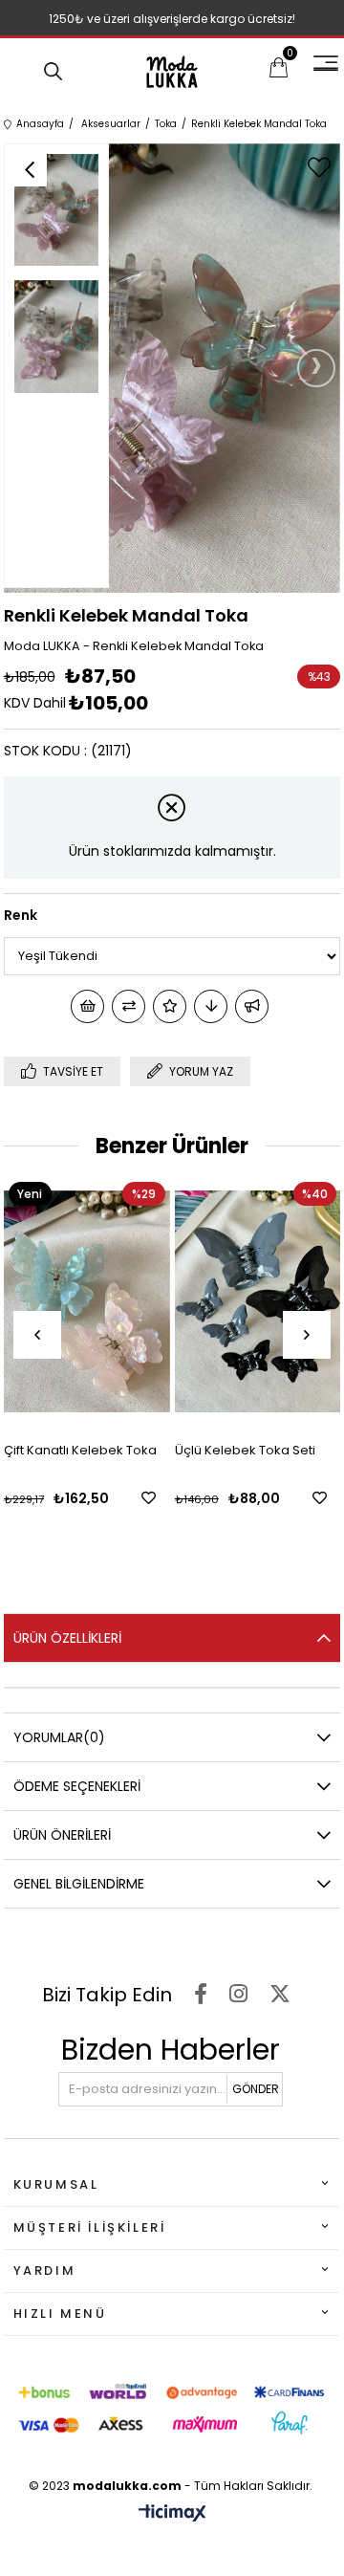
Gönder (256, 2089)
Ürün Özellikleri (67, 1638)
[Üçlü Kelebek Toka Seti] (258, 1302)
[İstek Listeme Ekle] (87, 1006)
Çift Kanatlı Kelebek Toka (80, 1450)
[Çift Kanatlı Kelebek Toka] (87, 1302)
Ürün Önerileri (62, 1835)
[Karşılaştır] (129, 1006)
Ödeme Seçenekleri (77, 1786)
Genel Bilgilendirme (79, 1884)
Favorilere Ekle (149, 1498)
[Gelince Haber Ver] (252, 1006)
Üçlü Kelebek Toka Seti (245, 1450)
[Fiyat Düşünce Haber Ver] (211, 1006)
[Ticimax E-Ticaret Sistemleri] (172, 2514)
